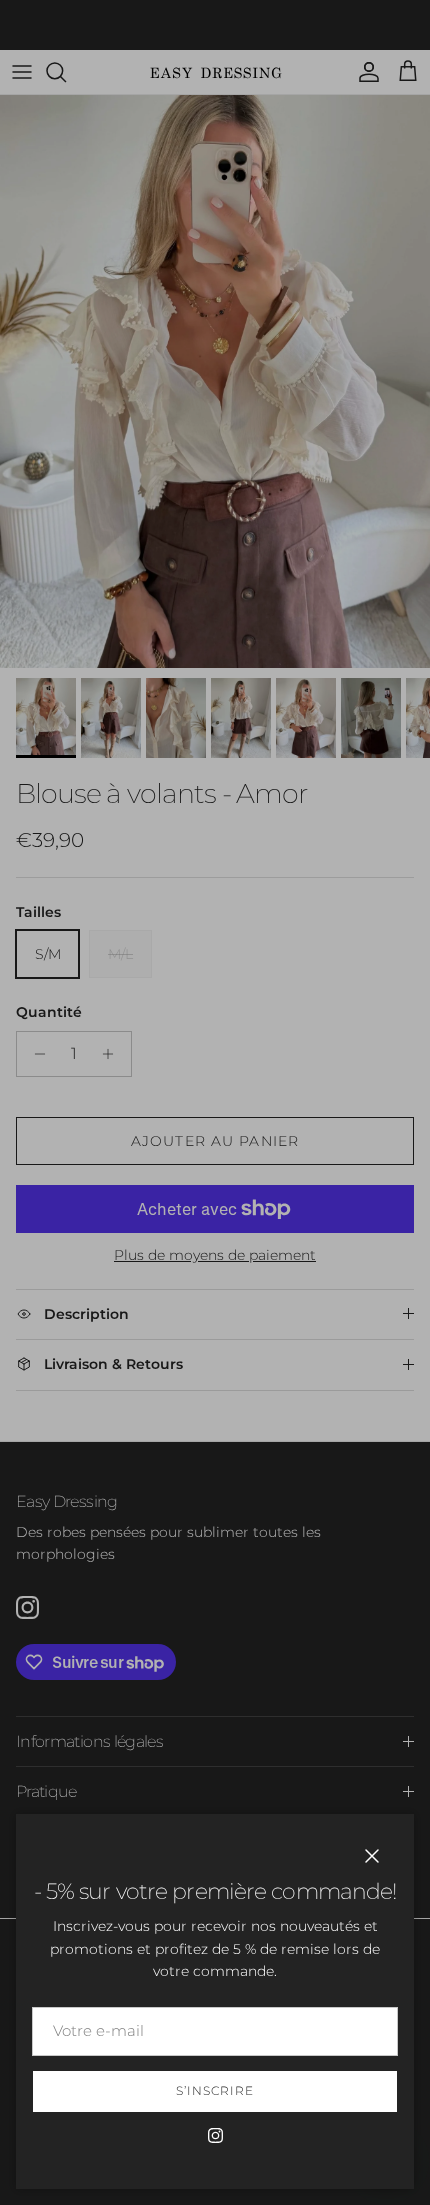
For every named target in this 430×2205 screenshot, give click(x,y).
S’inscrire (215, 2090)
